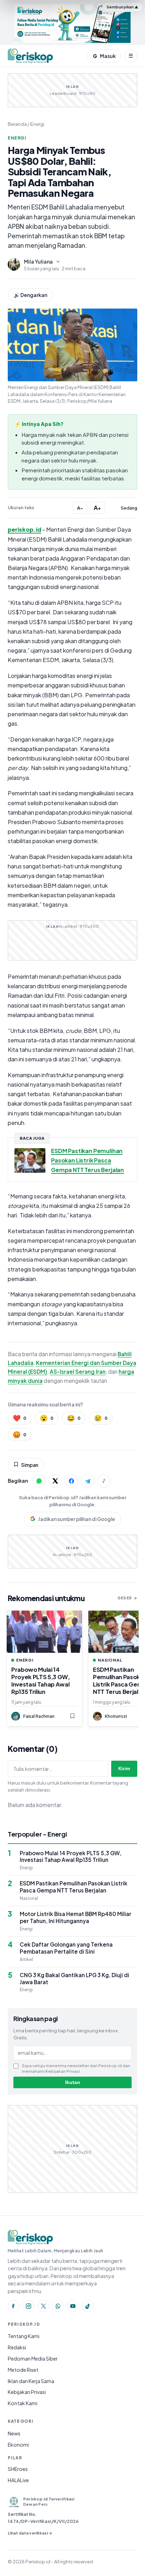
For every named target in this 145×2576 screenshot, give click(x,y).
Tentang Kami (24, 2336)
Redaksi (17, 2347)
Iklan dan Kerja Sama (31, 2381)
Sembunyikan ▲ (122, 7)
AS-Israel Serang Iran (78, 1371)
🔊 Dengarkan (30, 295)
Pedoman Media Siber (33, 2358)
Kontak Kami (23, 2403)
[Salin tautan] (104, 1481)
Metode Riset (23, 2370)
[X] (43, 2306)
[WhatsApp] (58, 2306)
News (14, 2433)
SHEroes (18, 2469)
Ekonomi (18, 2445)
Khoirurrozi (116, 1716)
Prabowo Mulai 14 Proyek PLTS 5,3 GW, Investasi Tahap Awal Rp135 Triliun (41, 1681)
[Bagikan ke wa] (39, 1481)
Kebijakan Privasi (27, 2392)
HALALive (18, 2480)
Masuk (104, 56)
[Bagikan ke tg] (88, 1481)
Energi (37, 124)
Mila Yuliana (38, 261)
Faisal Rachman (39, 1716)
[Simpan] (72, 1716)
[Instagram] (29, 2306)
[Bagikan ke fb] (71, 1481)
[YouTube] (73, 2306)
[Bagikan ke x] (55, 1481)
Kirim (124, 1769)
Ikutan (73, 2082)
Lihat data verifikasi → (30, 2533)
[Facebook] (14, 2306)
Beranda (17, 124)
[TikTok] (88, 2306)
